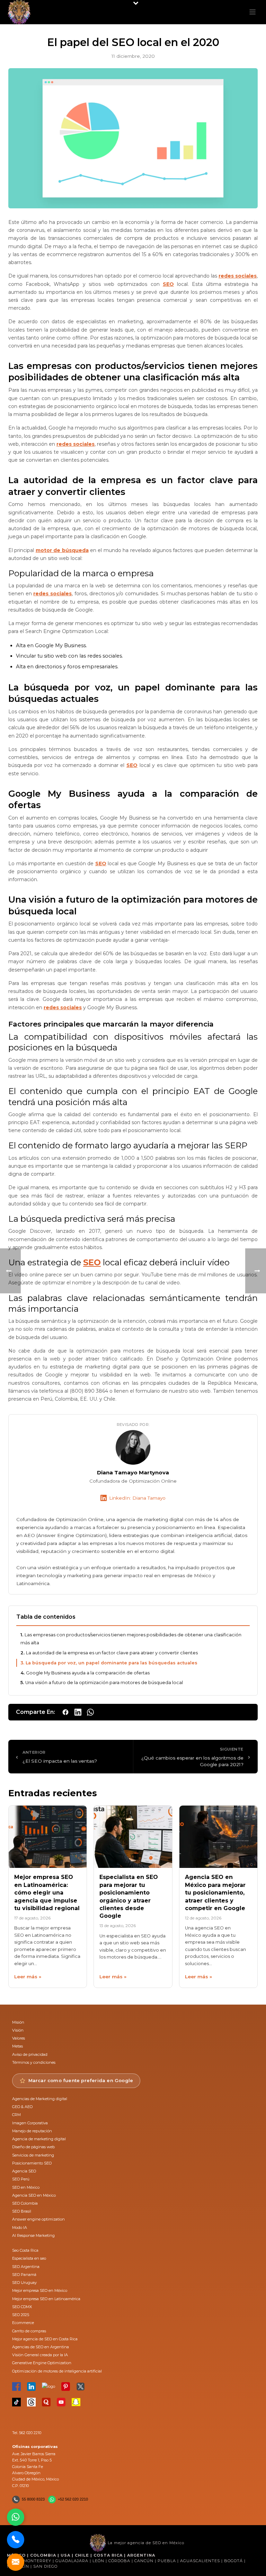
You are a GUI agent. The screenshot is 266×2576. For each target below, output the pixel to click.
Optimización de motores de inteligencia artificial (57, 2371)
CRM (16, 2115)
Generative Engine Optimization (42, 2363)
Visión (18, 2030)
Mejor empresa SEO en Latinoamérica (46, 2299)
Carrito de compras (29, 2331)
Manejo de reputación (32, 2131)
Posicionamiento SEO (32, 2163)
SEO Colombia (25, 2203)
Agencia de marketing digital (39, 2139)
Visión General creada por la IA (40, 2355)
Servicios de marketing (33, 2155)
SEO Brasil (22, 2211)
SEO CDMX (22, 2307)
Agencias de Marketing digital (40, 2099)
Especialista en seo (29, 2258)
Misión (18, 2022)
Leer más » (28, 1977)
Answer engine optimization (38, 2219)
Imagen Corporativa (30, 2123)
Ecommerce (23, 2323)
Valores (19, 2038)
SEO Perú (21, 2179)
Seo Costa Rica (25, 2250)
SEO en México (26, 2187)
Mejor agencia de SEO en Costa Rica (45, 2339)
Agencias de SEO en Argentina (41, 2347)
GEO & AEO (22, 2107)
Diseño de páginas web (33, 2147)
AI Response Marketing (33, 2235)
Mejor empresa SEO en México (40, 2290)
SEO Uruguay (24, 2283)
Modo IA (20, 2227)
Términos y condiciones (34, 2062)
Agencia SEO (24, 2171)
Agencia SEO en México (34, 2195)
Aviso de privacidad (30, 2054)
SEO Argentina (26, 2267)
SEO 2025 (21, 2315)
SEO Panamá (24, 2275)
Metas (17, 2046)
